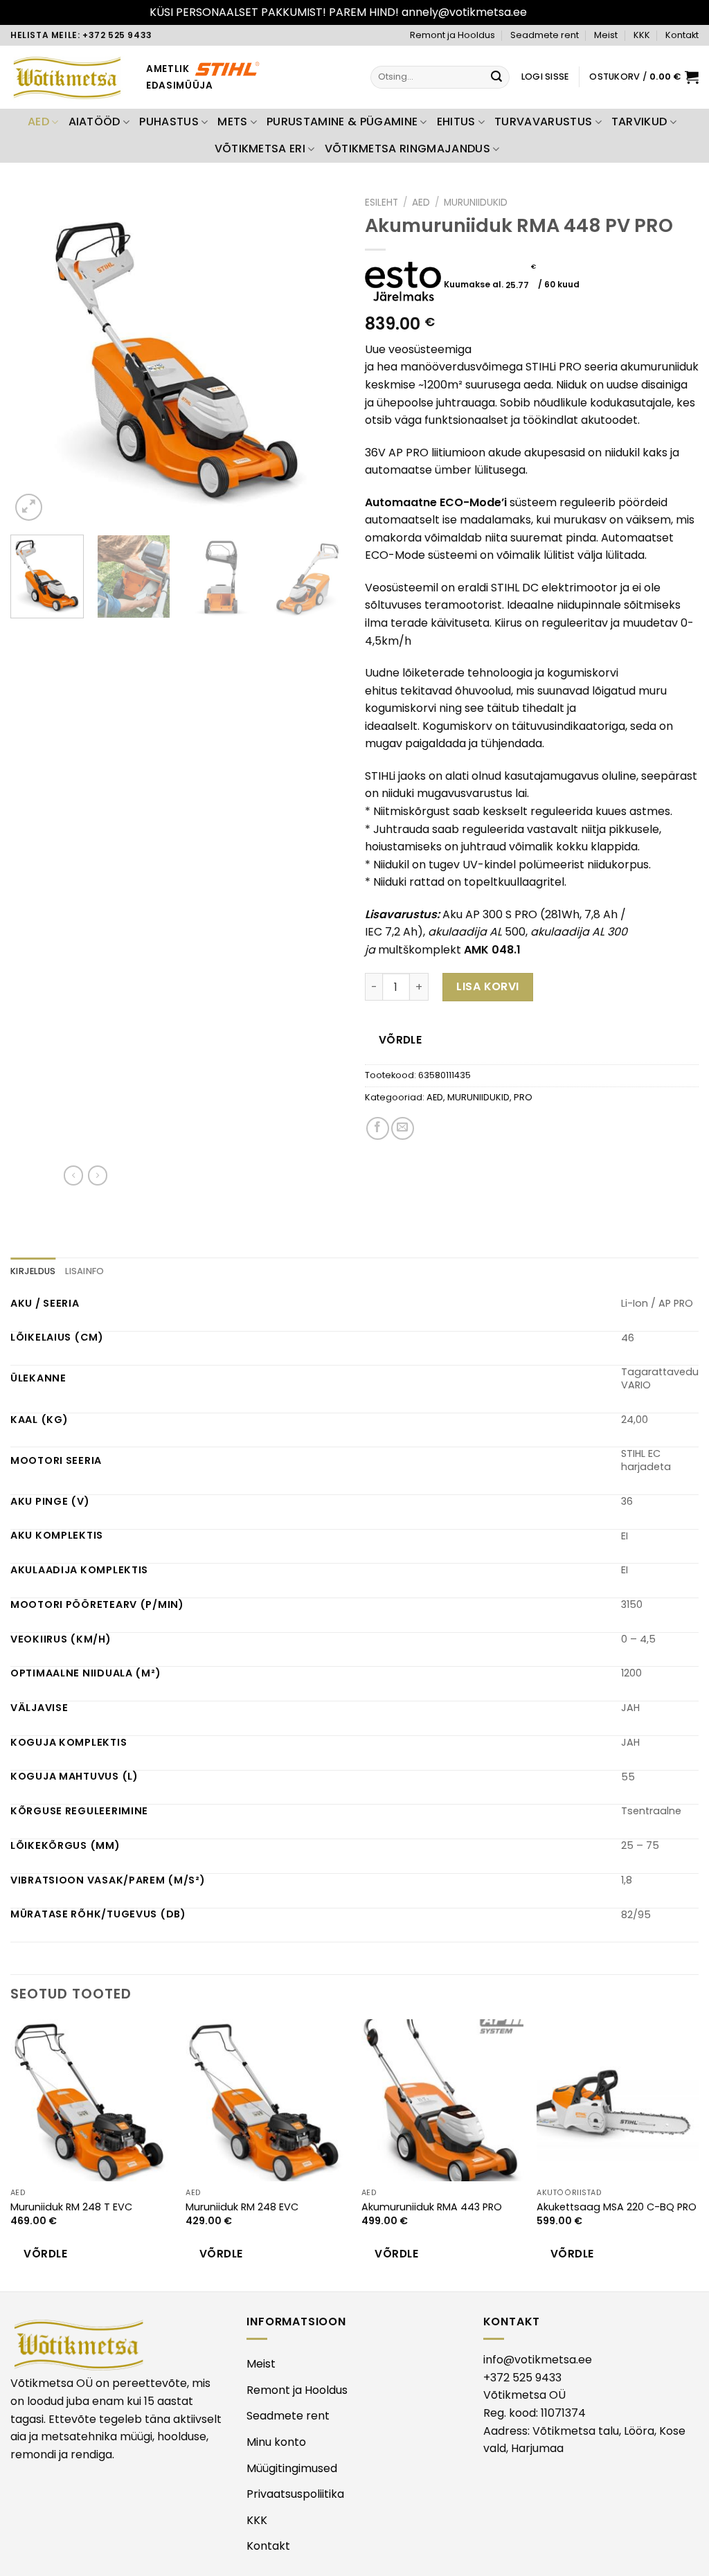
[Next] (320, 357)
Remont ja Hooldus (452, 35)
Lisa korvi (488, 986)
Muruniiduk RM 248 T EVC (71, 2207)
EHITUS (456, 122)
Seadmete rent (545, 35)
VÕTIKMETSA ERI (260, 149)
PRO (523, 1097)
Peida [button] (545, 12)
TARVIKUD (639, 122)
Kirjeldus (33, 1271)
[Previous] (35, 357)
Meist (606, 35)
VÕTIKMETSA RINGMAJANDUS (407, 149)
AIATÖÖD (95, 122)
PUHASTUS (169, 122)
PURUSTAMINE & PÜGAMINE (342, 122)
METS (232, 122)
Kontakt (682, 35)
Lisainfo (84, 1271)
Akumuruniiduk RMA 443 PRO (432, 2207)
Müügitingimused (292, 2468)
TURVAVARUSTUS (543, 122)
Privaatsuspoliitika (295, 2494)
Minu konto (276, 2442)
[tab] (33, 1271)
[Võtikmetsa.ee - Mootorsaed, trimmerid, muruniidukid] (68, 77)
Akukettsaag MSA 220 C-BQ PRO (617, 2207)
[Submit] (497, 77)
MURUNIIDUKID (476, 203)
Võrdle (401, 1040)
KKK (642, 35)
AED (38, 122)
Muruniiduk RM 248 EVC (242, 2207)
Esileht (382, 203)
